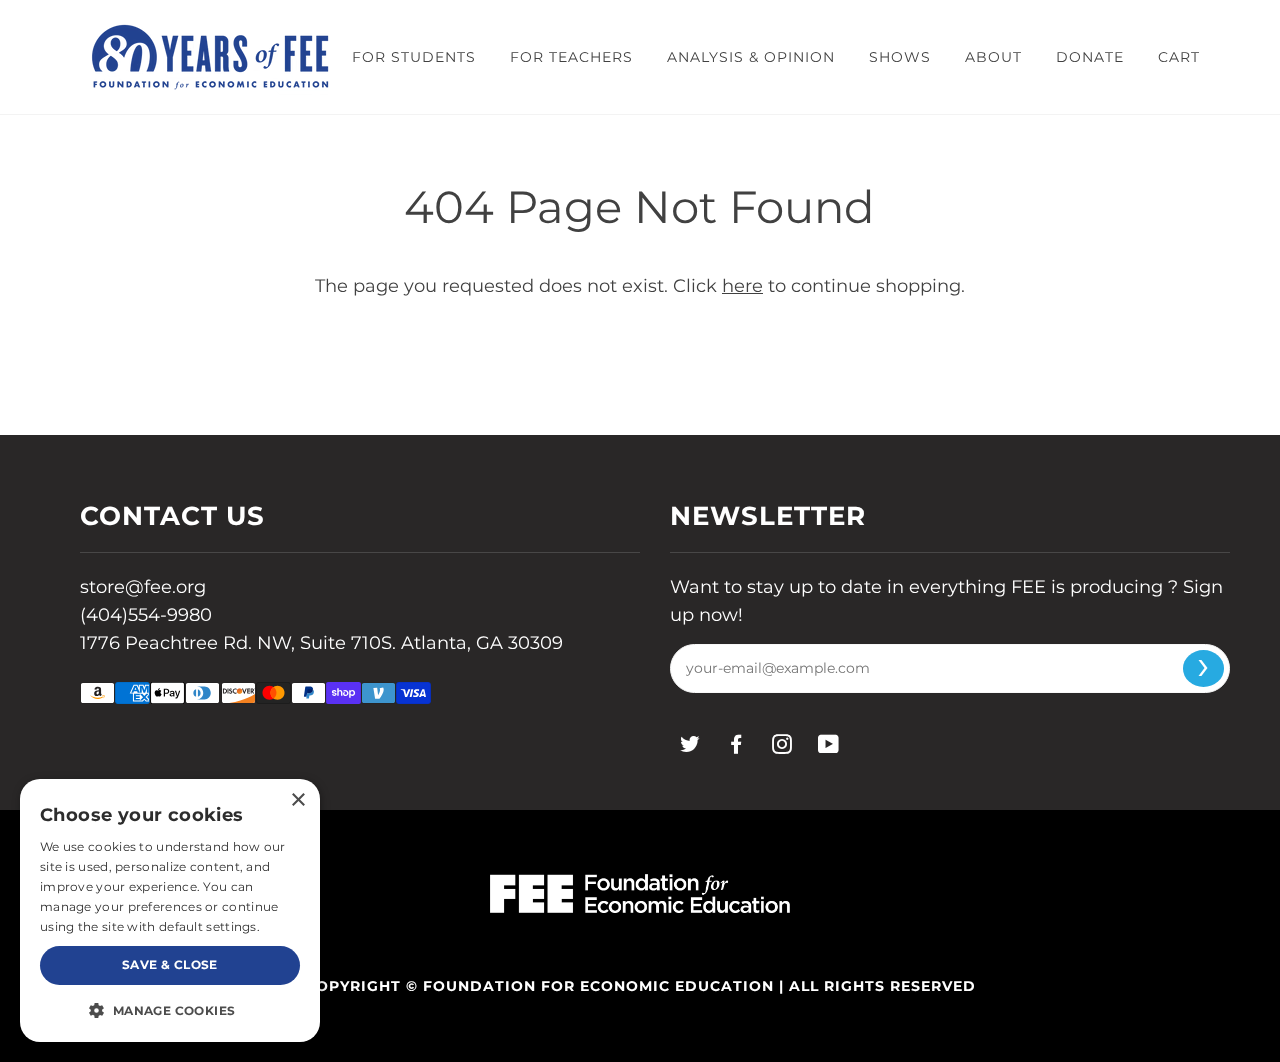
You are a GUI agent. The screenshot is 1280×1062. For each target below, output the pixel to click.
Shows (900, 57)
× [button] (297, 800)
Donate (1090, 57)
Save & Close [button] (170, 964)
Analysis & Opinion (751, 57)
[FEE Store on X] (690, 747)
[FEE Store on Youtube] (829, 747)
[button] (170, 1010)
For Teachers (571, 57)
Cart (1179, 57)
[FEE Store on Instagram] (782, 747)
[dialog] (170, 910)
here (742, 285)
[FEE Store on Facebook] (736, 747)
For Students (414, 57)
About (993, 57)
